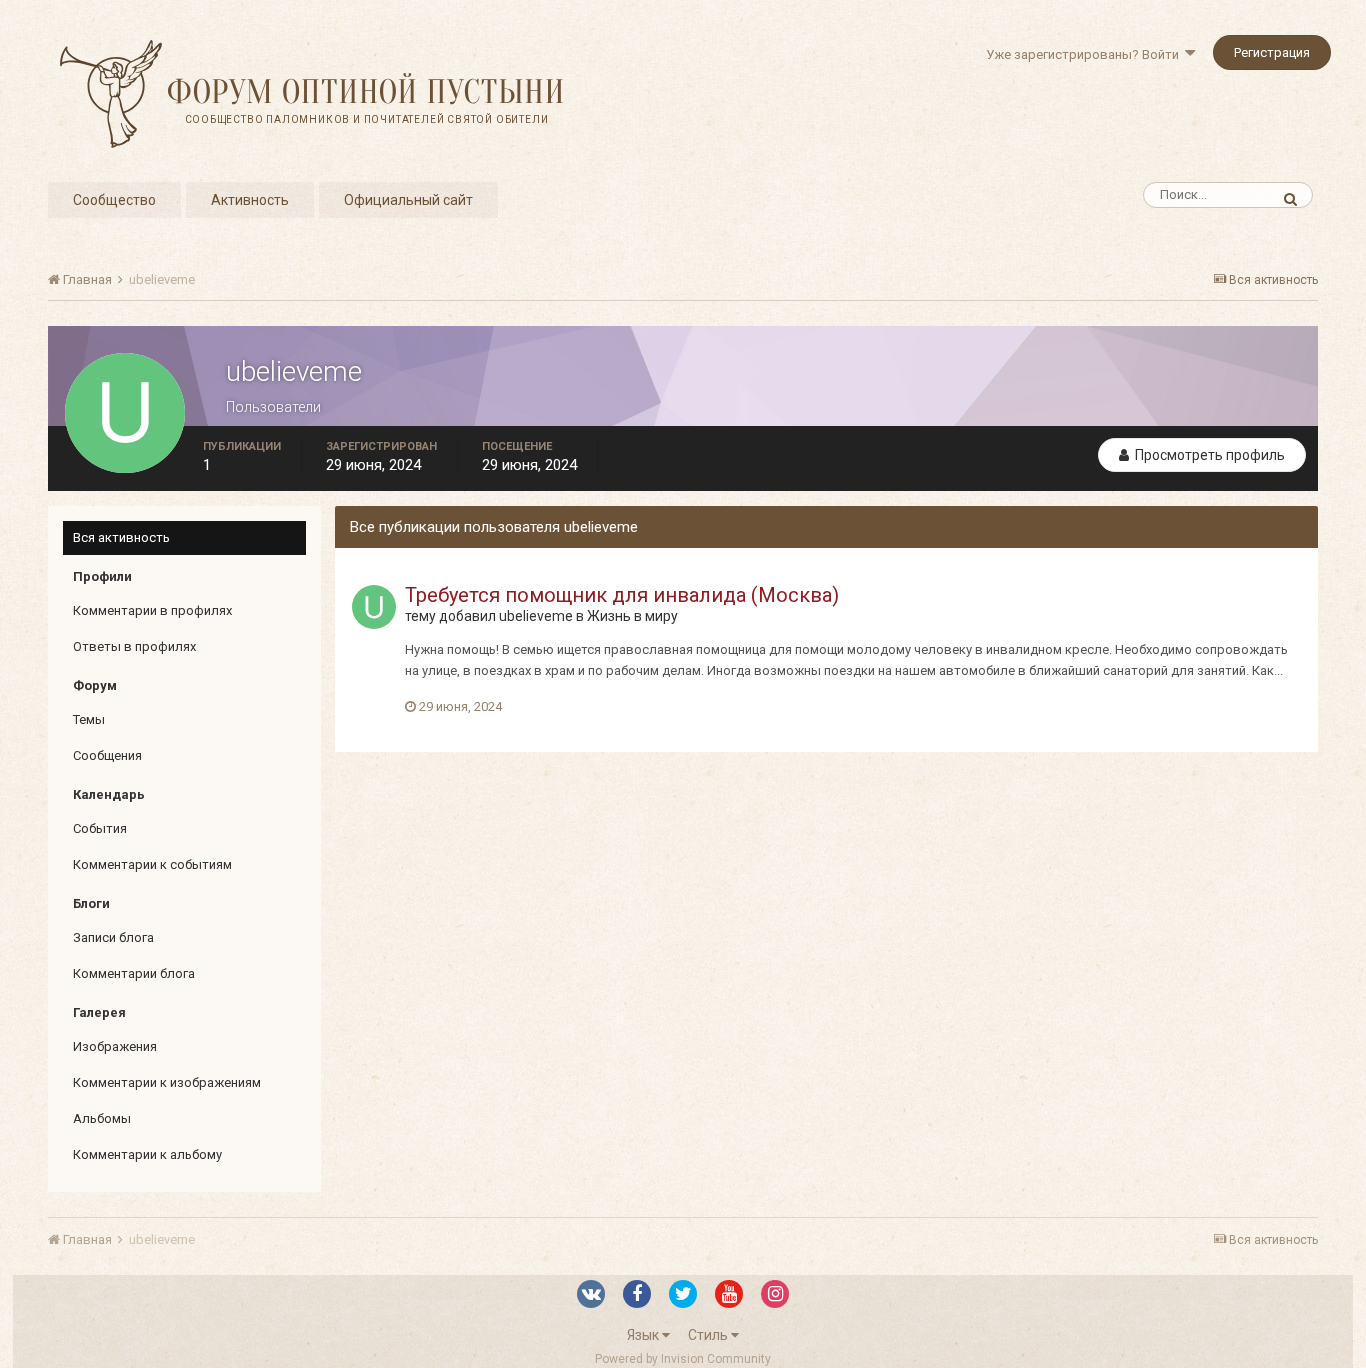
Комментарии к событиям (152, 864)
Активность (250, 200)
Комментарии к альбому (147, 1154)
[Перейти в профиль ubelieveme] (374, 607)
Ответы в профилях (134, 646)
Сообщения (107, 755)
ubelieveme (536, 616)
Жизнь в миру (632, 616)
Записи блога (113, 937)
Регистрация (1272, 52)
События (100, 828)
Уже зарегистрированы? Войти (1085, 54)
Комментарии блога (134, 973)
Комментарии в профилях (152, 610)
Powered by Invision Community (683, 1359)
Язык (644, 1335)
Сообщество (114, 200)
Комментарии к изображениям (167, 1082)
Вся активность (121, 537)
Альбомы (102, 1118)
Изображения (115, 1046)
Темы (89, 719)
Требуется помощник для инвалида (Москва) (622, 595)
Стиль (709, 1335)
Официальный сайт (408, 200)
